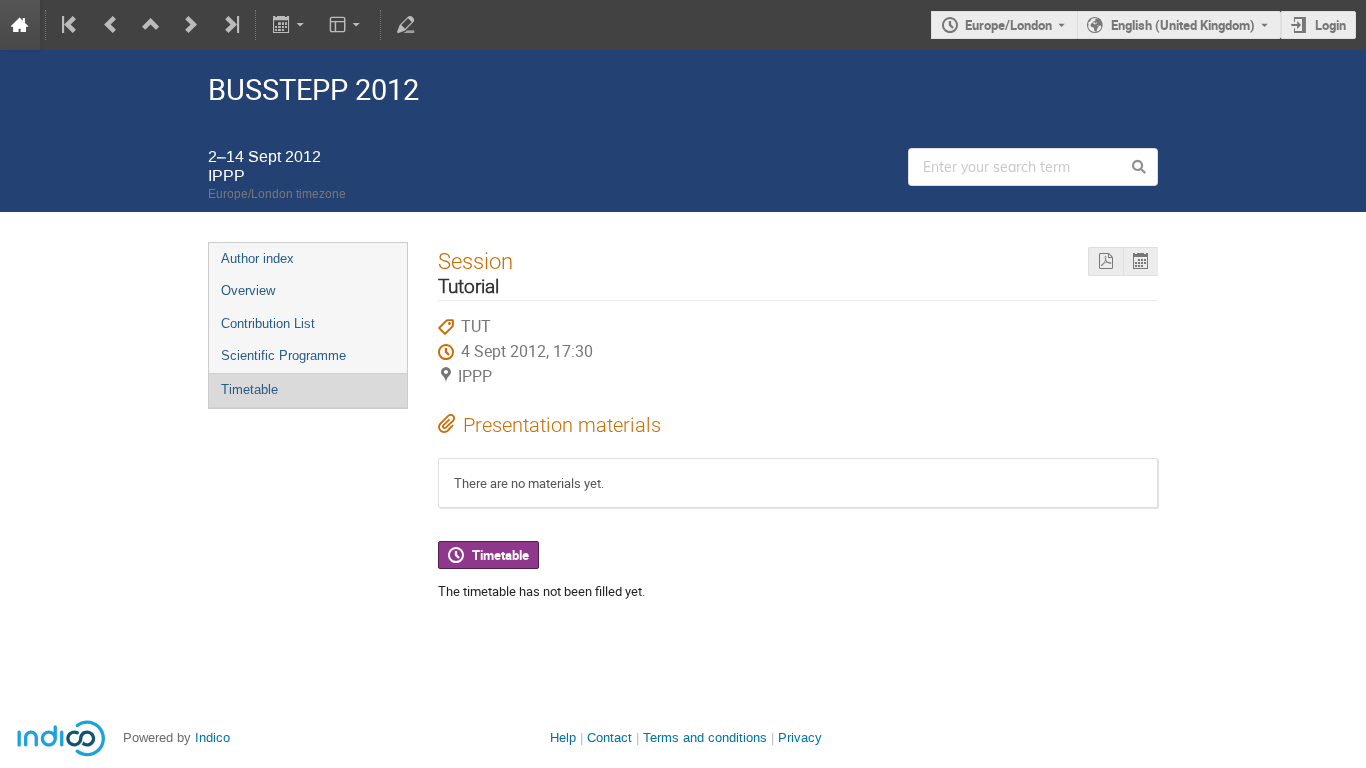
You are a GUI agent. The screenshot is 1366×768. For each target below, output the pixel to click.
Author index (257, 258)
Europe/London (1008, 25)
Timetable (249, 389)
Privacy (800, 737)
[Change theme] (346, 25)
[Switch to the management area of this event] (406, 25)
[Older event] (111, 25)
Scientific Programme (283, 355)
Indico (212, 737)
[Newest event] (230, 25)
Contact (609, 737)
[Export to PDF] (1105, 261)
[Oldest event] (71, 25)
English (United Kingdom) (1183, 25)
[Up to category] (151, 25)
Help (563, 737)
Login (1330, 25)
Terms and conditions (705, 737)
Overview (248, 290)
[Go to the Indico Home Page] (20, 25)
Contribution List (268, 323)
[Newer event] (191, 25)
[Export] (289, 25)
